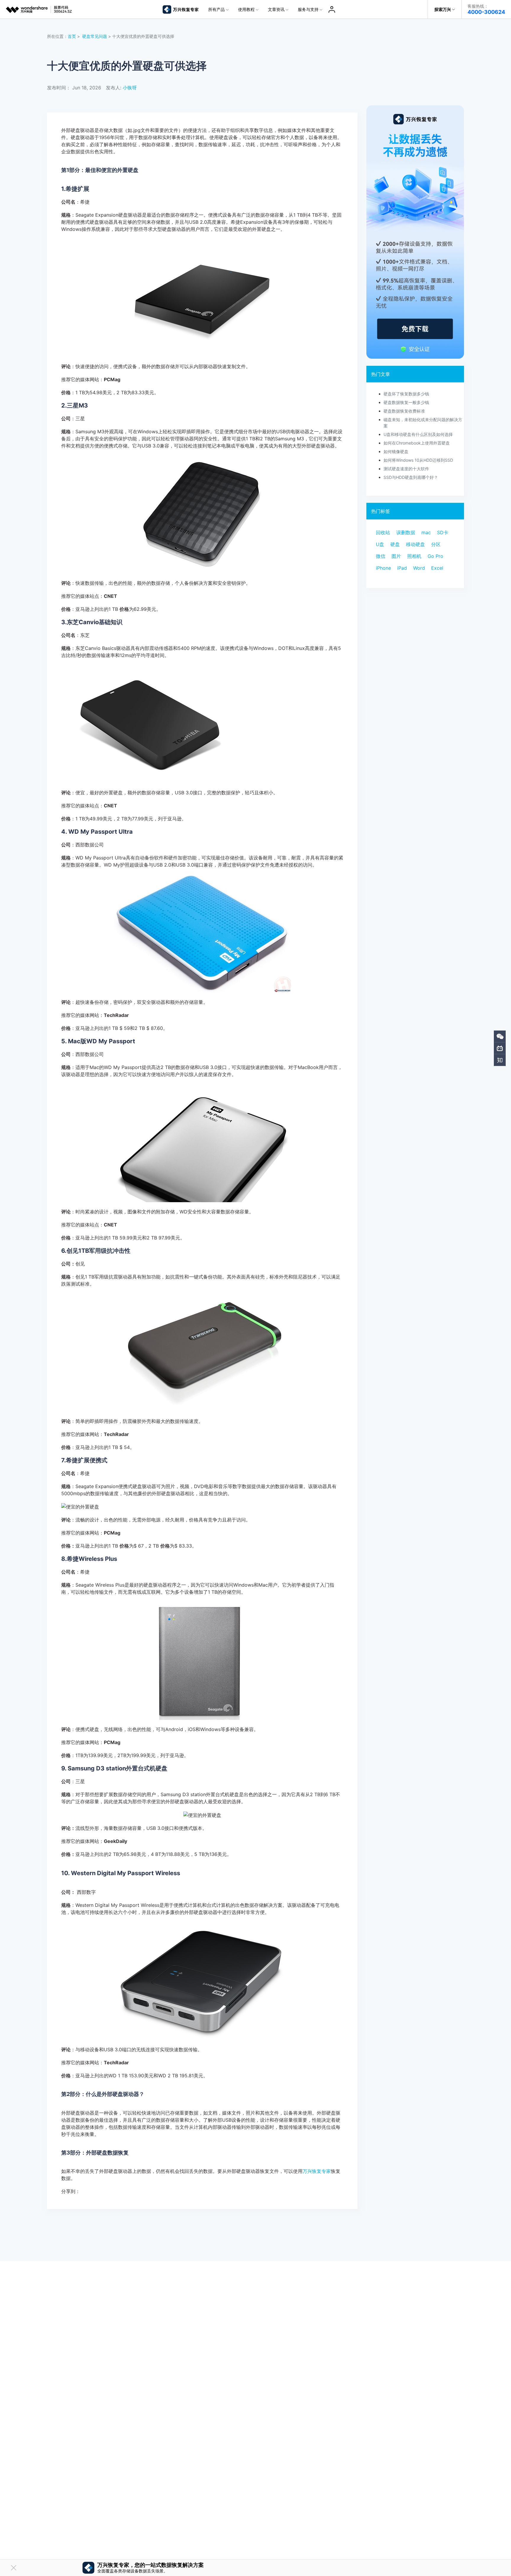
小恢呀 (130, 88)
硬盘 (395, 544)
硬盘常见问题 (95, 36)
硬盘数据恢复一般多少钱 (406, 402)
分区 (436, 544)
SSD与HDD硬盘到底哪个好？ (411, 477)
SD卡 (443, 532)
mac (426, 532)
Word (419, 568)
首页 (72, 36)
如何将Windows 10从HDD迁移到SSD (418, 460)
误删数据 (406, 532)
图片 (396, 556)
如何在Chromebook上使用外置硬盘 (417, 443)
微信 (381, 556)
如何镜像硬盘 (396, 451)
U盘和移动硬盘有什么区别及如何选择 (418, 434)
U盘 (380, 544)
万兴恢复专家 (317, 2171)
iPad (402, 568)
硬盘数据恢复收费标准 (404, 411)
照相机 (414, 556)
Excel (437, 568)
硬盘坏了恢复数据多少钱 (406, 394)
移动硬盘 (415, 544)
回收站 (383, 532)
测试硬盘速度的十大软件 (406, 469)
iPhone (383, 568)
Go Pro (435, 556)
